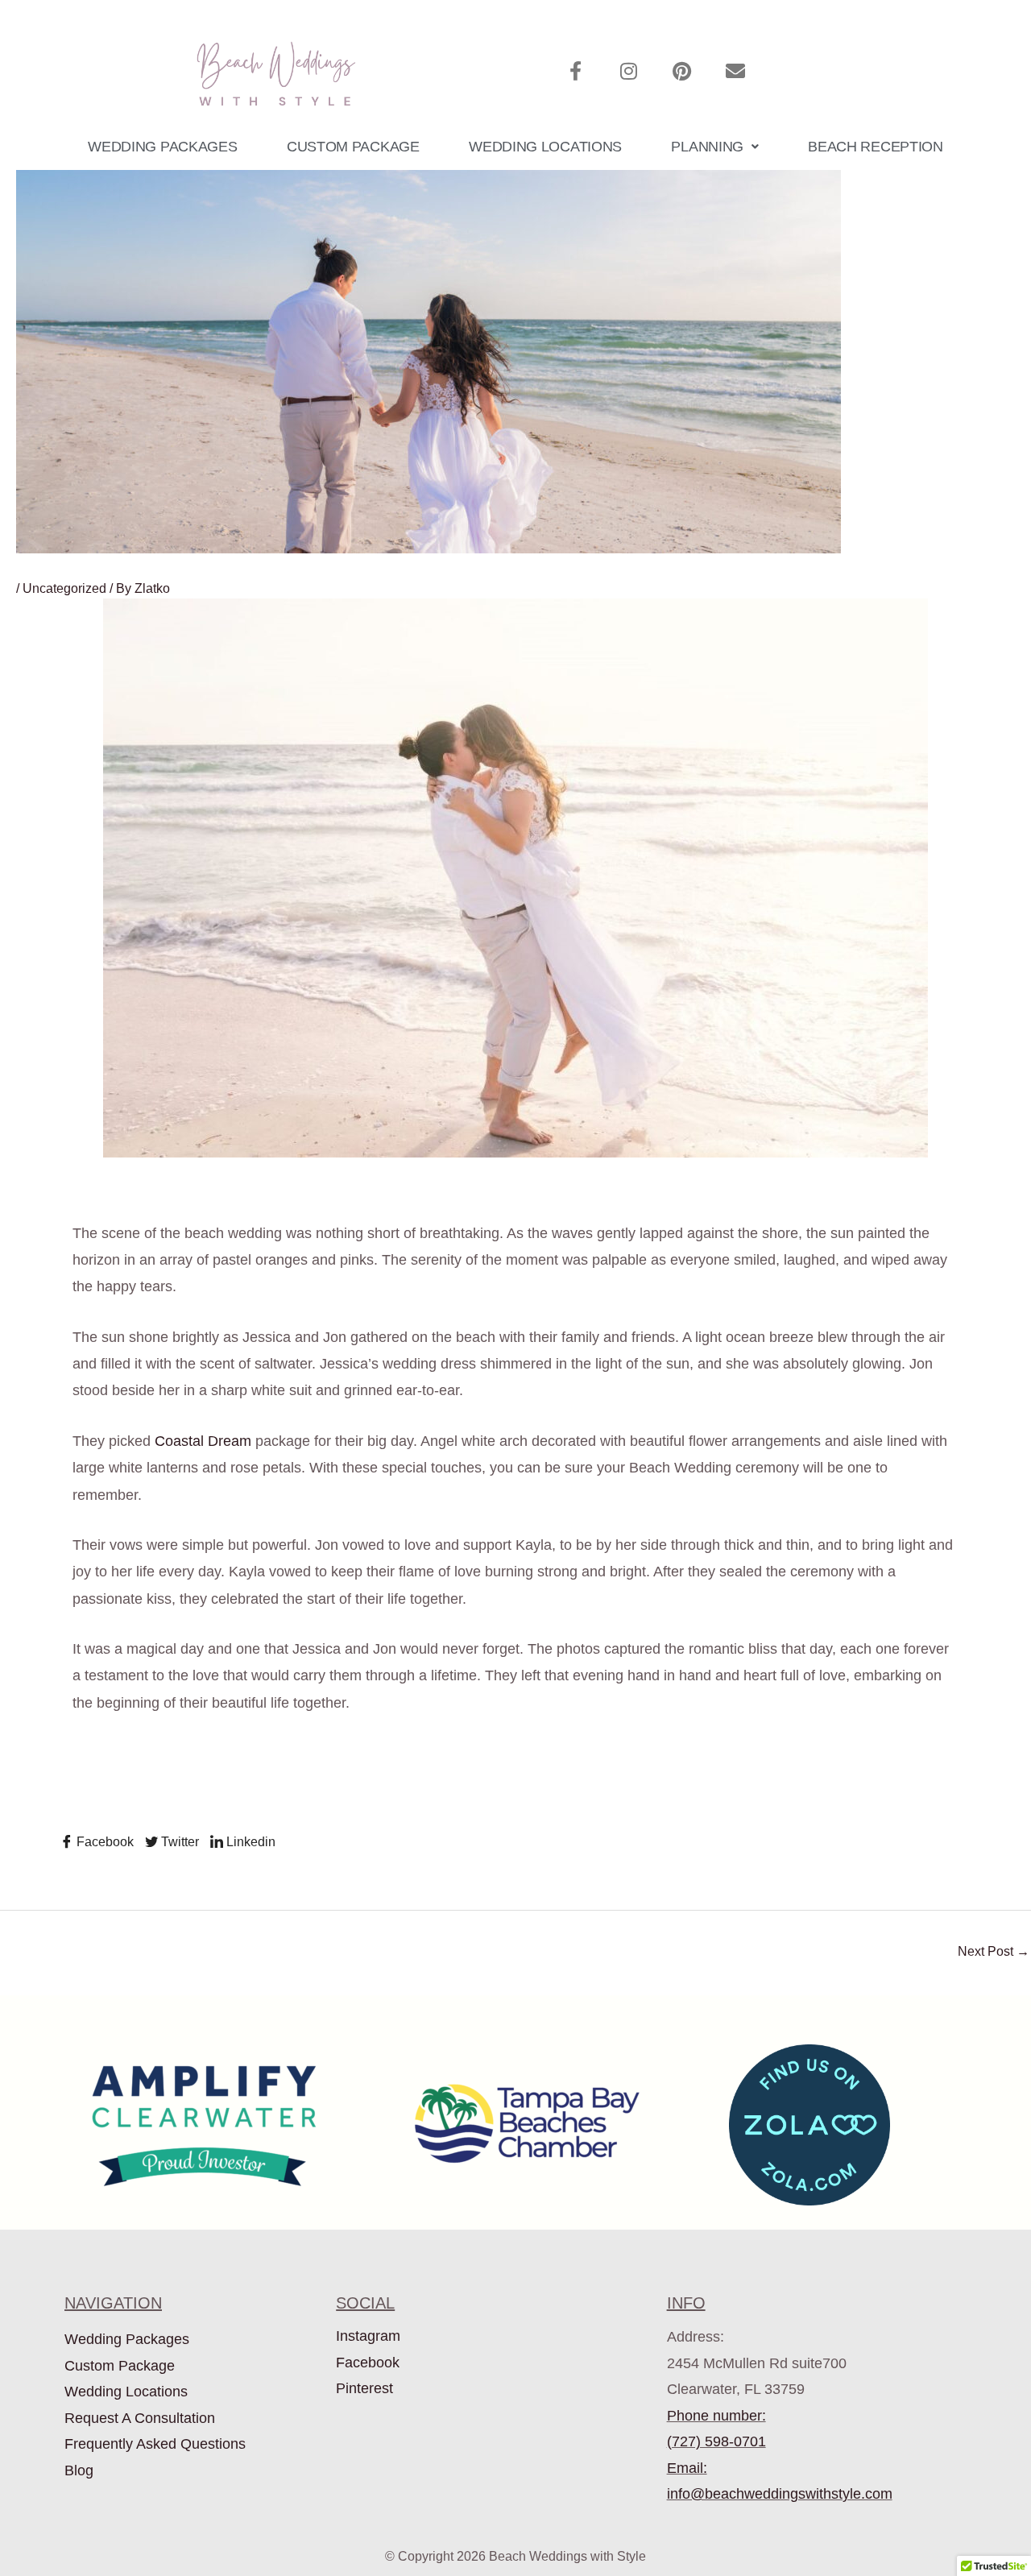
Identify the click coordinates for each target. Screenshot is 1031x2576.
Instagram (368, 2336)
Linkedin (249, 1842)
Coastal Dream (203, 1441)
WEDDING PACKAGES (162, 147)
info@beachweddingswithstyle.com (780, 2494)
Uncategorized (64, 588)
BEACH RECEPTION (876, 147)
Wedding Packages (127, 2339)
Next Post (994, 1951)
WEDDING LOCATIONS (545, 147)
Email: (687, 2468)
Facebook (104, 1842)
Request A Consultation (140, 2418)
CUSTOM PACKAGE (353, 147)
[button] (715, 147)
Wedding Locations (126, 2392)
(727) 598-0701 (716, 2441)
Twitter (178, 1842)
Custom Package (120, 2366)
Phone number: (716, 2416)
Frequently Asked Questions (155, 2444)
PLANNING (707, 147)
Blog (79, 2470)
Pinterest (364, 2388)
